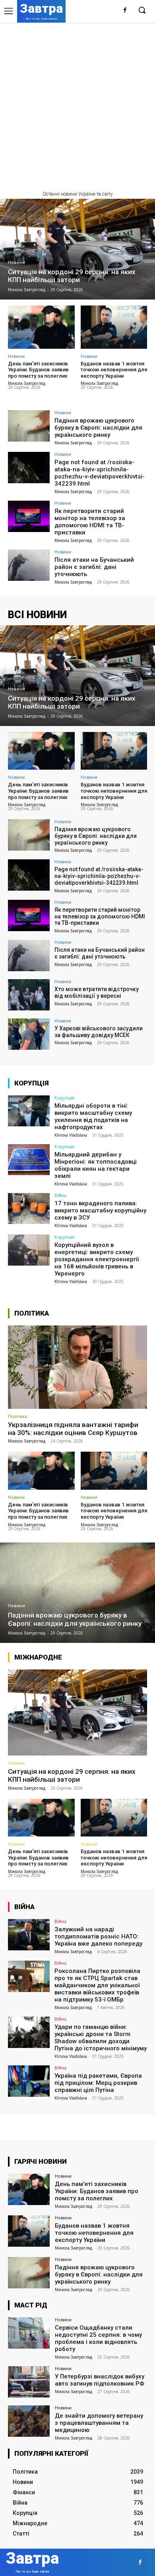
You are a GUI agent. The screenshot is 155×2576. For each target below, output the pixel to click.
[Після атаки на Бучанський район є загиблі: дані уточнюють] (29, 565)
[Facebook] (125, 11)
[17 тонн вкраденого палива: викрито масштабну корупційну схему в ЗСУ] (29, 1209)
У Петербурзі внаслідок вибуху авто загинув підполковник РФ (100, 2380)
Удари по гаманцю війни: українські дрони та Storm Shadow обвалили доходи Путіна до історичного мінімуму (101, 2038)
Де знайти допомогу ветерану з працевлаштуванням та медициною (99, 2423)
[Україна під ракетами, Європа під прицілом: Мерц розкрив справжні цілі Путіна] (29, 2081)
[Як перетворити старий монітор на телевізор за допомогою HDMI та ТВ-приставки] (29, 516)
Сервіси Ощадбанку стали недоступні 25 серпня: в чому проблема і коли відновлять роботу (98, 2338)
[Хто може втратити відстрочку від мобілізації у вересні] (29, 995)
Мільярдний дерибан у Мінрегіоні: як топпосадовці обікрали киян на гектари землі (96, 1165)
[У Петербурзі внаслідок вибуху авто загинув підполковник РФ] (29, 2382)
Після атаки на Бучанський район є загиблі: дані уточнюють (94, 567)
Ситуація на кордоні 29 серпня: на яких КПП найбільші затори (72, 1775)
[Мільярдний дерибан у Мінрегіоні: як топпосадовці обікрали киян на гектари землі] (29, 1160)
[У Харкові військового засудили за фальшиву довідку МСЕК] (29, 1034)
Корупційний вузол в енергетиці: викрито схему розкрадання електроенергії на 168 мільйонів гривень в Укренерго (97, 1259)
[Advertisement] (77, 104)
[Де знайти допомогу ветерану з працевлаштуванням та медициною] (29, 2421)
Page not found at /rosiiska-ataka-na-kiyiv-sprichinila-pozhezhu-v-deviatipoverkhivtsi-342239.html (100, 473)
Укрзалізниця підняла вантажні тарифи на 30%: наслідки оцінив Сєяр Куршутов (73, 1429)
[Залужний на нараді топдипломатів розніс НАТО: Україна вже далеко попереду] (29, 1935)
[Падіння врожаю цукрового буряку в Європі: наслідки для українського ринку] (29, 426)
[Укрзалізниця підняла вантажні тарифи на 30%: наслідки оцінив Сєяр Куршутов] (77, 1367)
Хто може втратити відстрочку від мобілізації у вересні (97, 992)
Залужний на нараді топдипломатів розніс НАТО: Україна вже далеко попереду (98, 1936)
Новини (16, 262)
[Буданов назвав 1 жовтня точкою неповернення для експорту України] (114, 327)
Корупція (64, 1098)
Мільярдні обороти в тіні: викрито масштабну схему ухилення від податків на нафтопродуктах (93, 1116)
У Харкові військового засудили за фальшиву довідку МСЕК (99, 1032)
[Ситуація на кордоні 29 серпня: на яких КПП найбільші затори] (77, 249)
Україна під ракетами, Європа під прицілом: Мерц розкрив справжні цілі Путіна (98, 2083)
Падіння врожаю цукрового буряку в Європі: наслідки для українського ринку (98, 428)
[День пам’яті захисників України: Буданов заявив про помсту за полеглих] (41, 327)
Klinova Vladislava (71, 1135)
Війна (60, 1195)
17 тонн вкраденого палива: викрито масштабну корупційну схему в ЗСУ (100, 1210)
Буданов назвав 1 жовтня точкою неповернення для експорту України (114, 370)
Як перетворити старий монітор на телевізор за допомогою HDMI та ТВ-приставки (90, 522)
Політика (17, 1416)
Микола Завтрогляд (27, 383)
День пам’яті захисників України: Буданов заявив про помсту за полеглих (38, 370)
